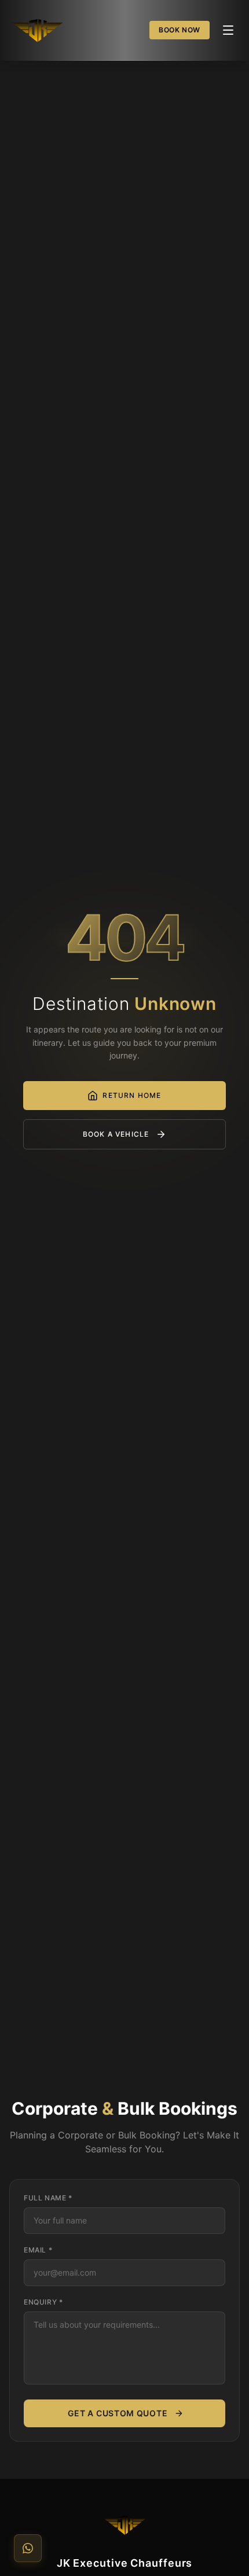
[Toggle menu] (228, 30)
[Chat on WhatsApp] (28, 2548)
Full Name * (48, 2198)
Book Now (180, 30)
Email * (38, 2250)
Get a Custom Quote (118, 2413)
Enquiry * (43, 2302)
